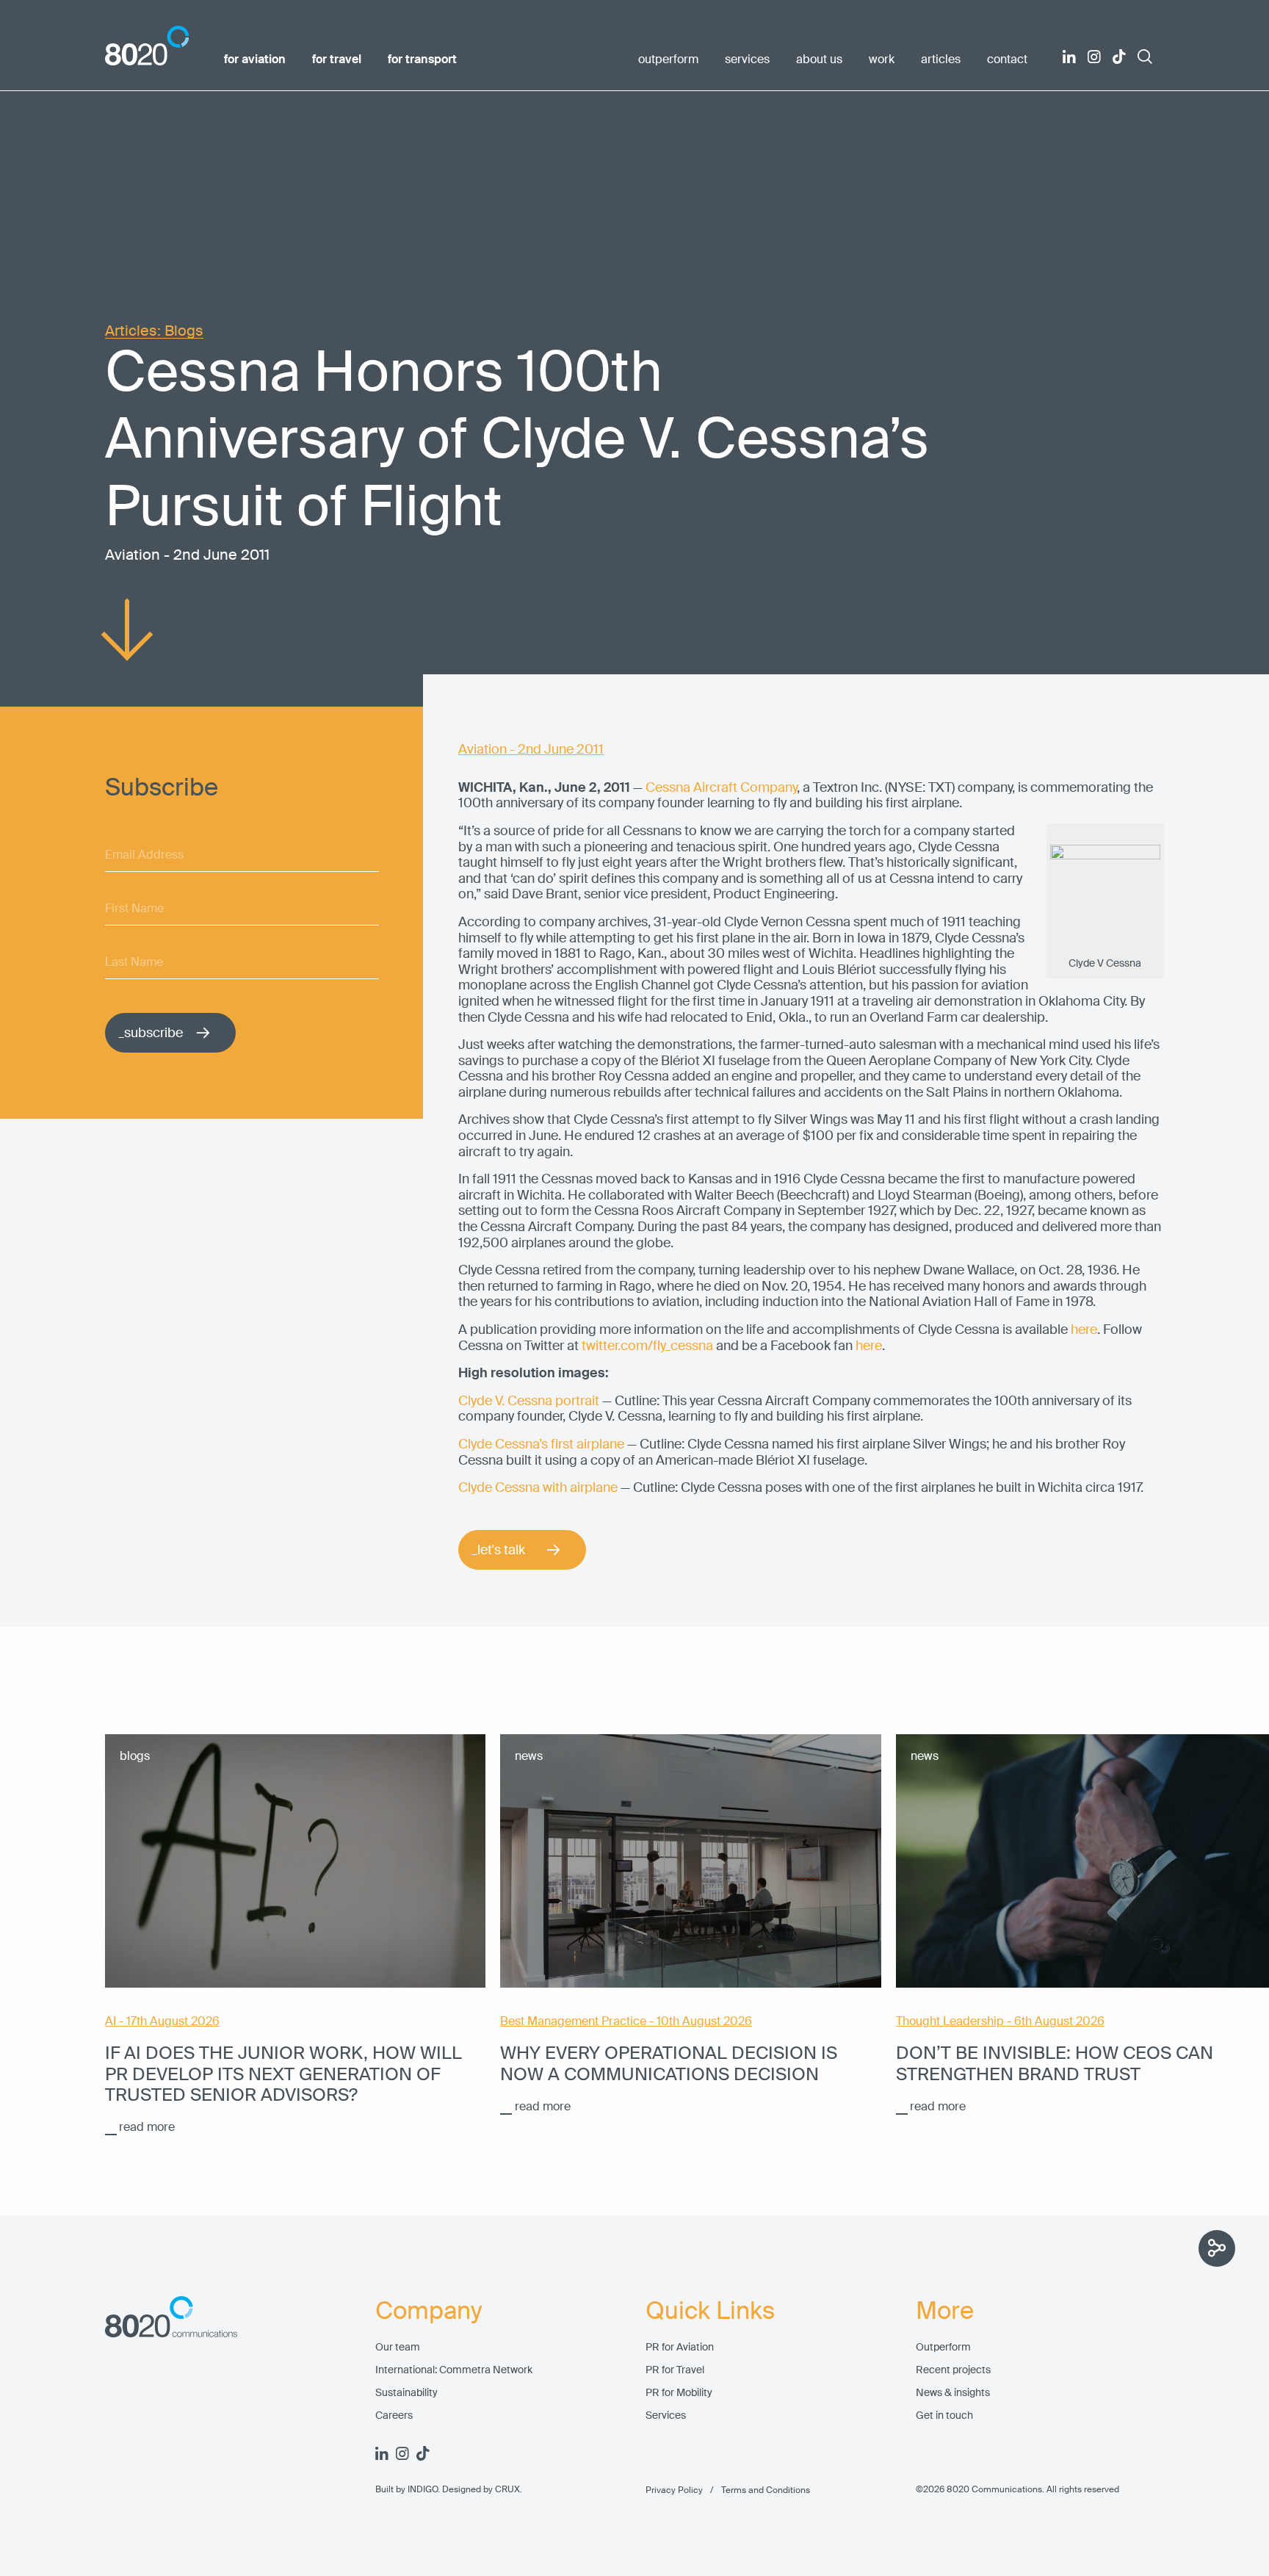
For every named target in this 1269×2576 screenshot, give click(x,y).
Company (429, 2311)
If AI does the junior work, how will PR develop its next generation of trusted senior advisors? (283, 2074)
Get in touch (944, 2416)
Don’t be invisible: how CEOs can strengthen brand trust (1055, 2063)
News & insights (953, 2393)
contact (1007, 59)
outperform (668, 59)
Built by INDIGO (406, 2489)
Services (666, 2416)
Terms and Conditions (756, 2490)
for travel (337, 59)
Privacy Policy (674, 2490)
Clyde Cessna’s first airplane (541, 1444)
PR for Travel (675, 2370)
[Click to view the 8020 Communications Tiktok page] (1119, 57)
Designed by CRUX (481, 2489)
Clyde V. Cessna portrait (529, 1401)
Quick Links (710, 2311)
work (882, 59)
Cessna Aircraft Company (721, 787)
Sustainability (406, 2393)
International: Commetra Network (454, 2370)
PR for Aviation (680, 2347)
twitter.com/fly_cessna (647, 1346)
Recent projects (953, 2370)
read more (147, 2127)
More (945, 2311)
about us (819, 59)
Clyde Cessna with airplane (538, 1487)
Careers (394, 2416)
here (1084, 1330)
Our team (398, 2347)
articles (941, 59)
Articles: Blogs (154, 331)
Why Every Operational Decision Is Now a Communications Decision (669, 2063)
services (747, 59)
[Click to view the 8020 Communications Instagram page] (1094, 57)
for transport (422, 59)
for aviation (255, 59)
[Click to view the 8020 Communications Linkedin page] (1069, 57)
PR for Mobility (679, 2393)
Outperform (943, 2347)
